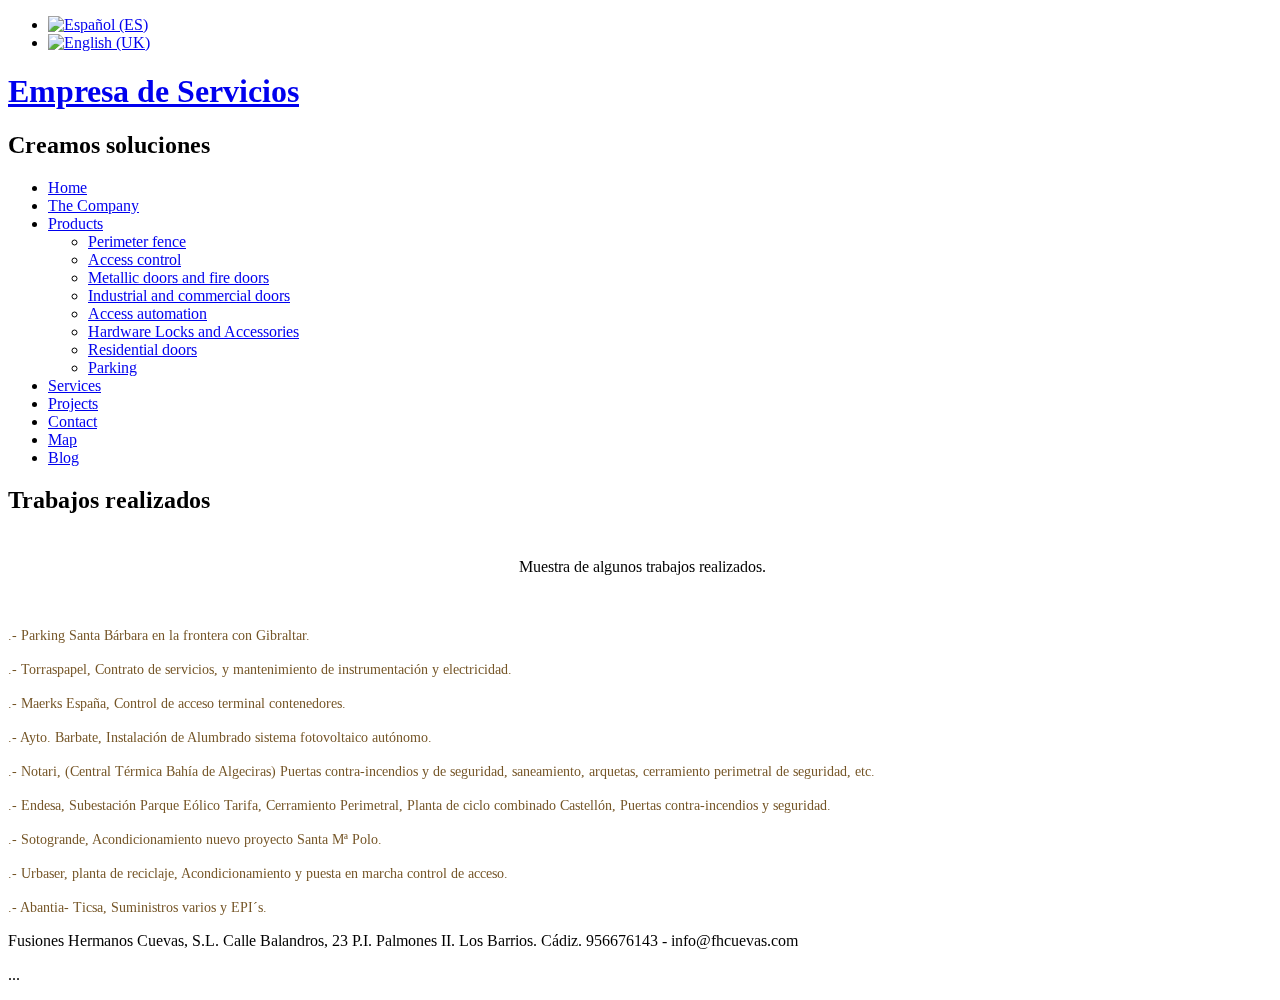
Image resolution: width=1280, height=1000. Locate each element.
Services (74, 385)
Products (75, 223)
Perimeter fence (137, 241)
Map (62, 439)
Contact (72, 421)
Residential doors (142, 349)
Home (67, 187)
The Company (93, 205)
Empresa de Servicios (153, 91)
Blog (63, 457)
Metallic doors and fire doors (178, 277)
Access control (134, 259)
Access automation (147, 313)
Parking (112, 367)
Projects (73, 403)
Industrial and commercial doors (189, 295)
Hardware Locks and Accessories (193, 331)
